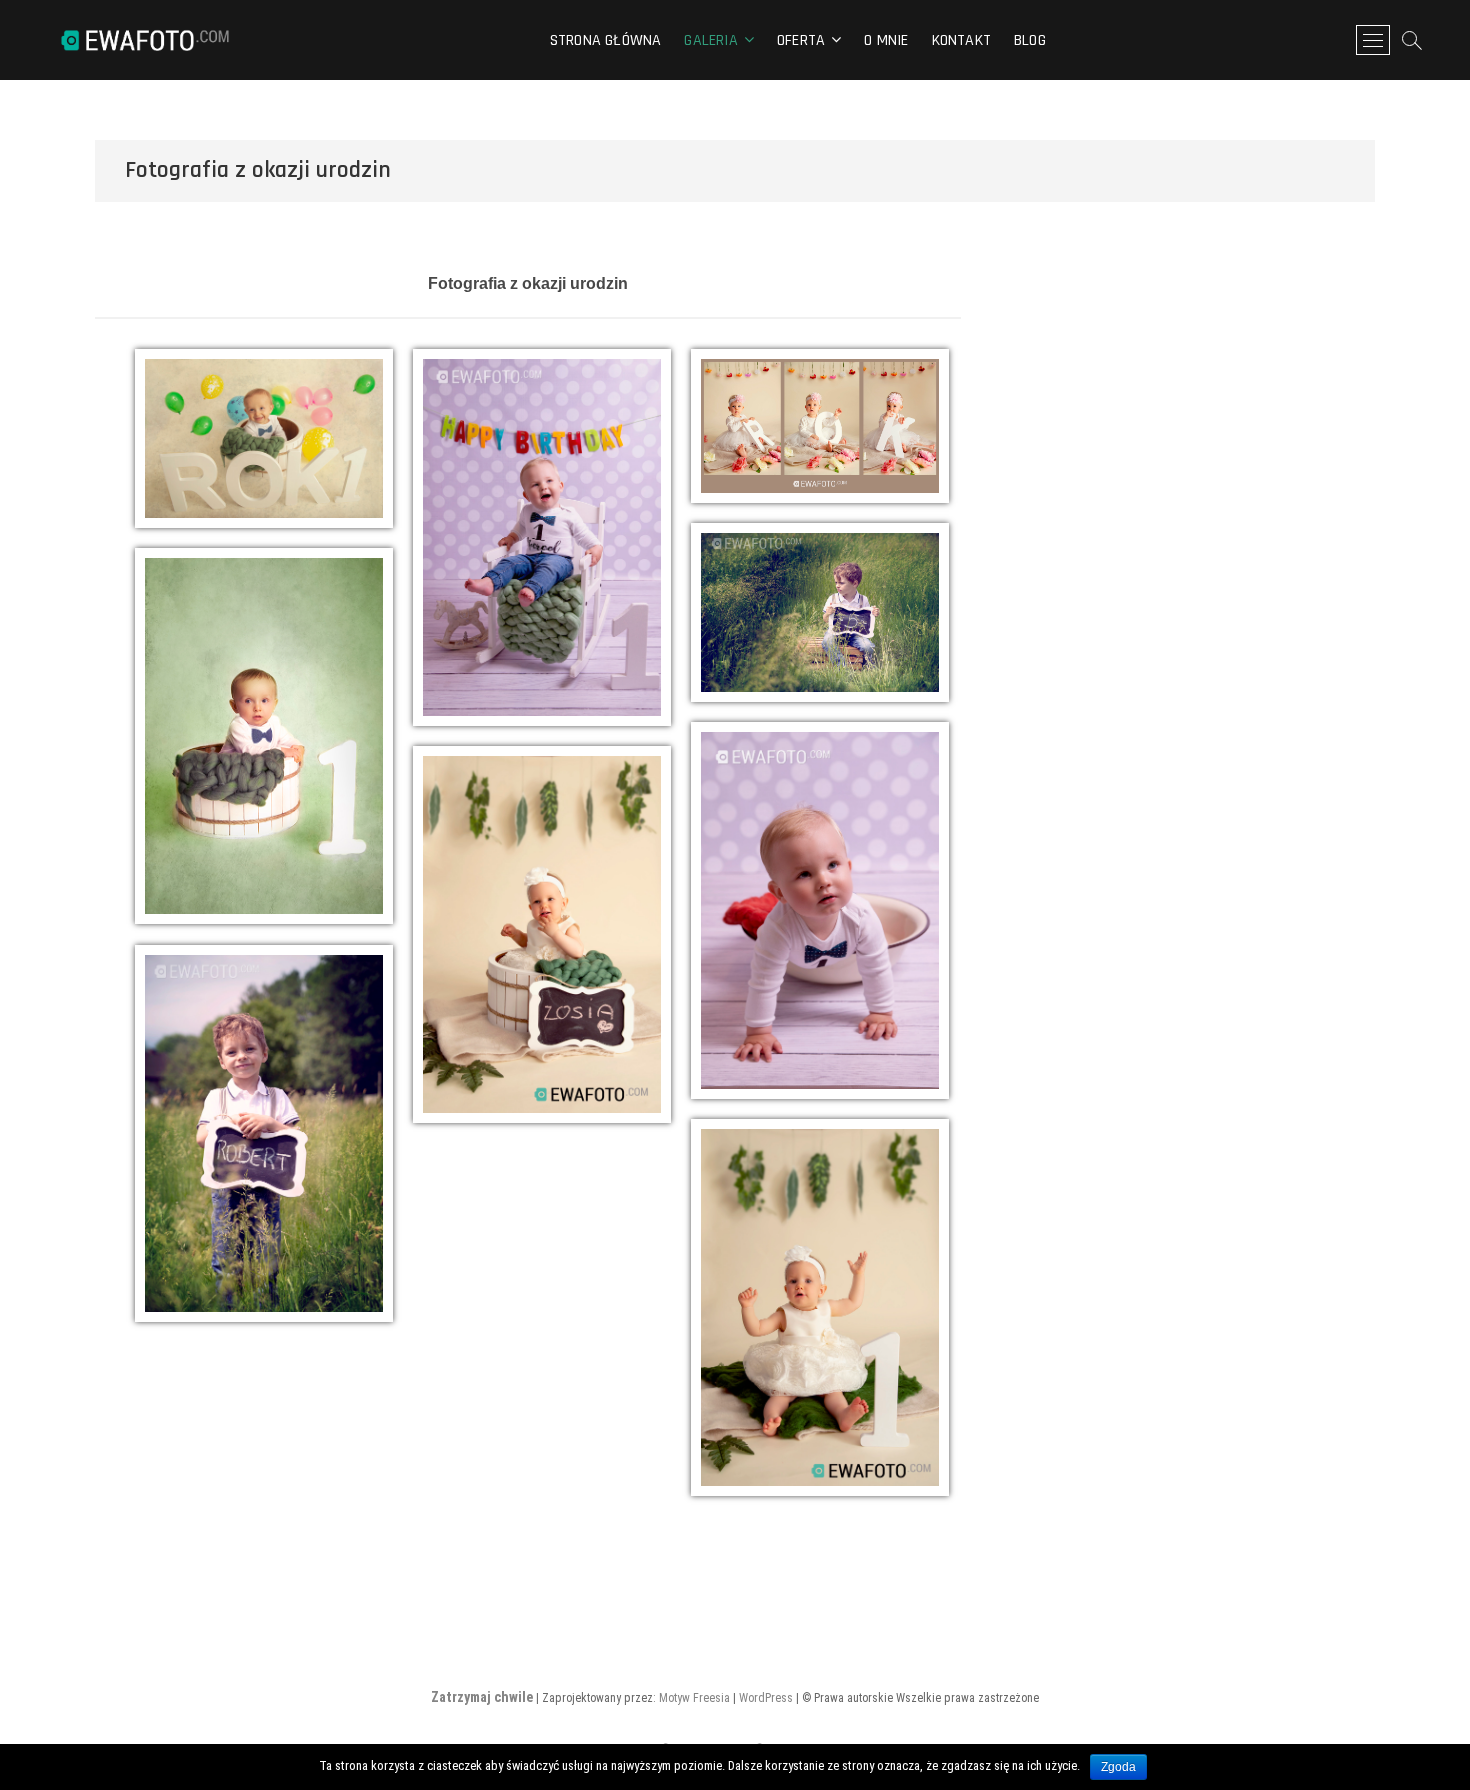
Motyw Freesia (694, 1698)
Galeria (710, 40)
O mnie (886, 40)
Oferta (801, 40)
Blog (1030, 40)
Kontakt (961, 40)
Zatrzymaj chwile (482, 1697)
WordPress (766, 1698)
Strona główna (606, 40)
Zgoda (1118, 1767)
